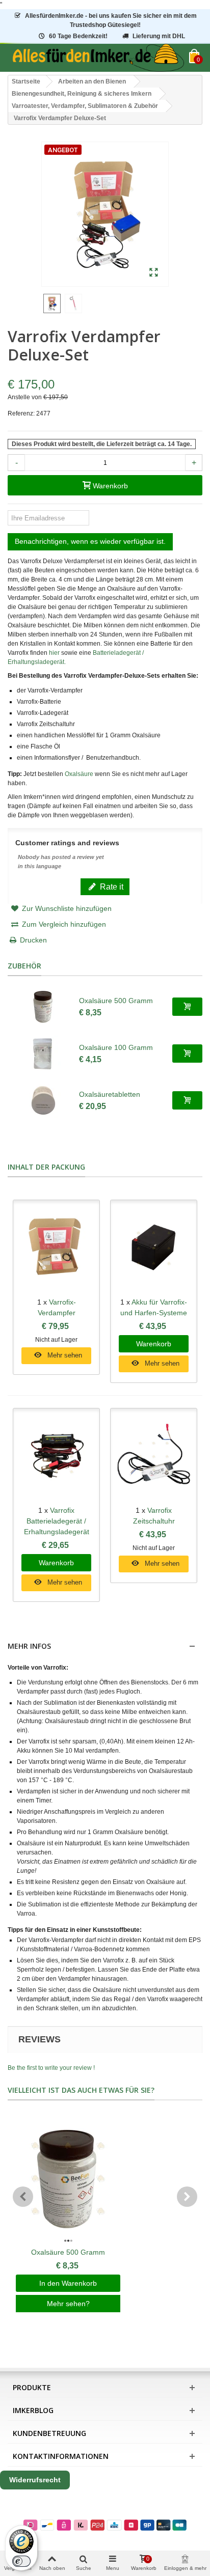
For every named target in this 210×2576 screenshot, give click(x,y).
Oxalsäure (79, 774)
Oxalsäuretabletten (110, 1094)
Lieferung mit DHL (159, 36)
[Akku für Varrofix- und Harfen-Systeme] (154, 1249)
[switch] (21, 2561)
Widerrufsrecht (35, 2480)
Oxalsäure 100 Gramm (116, 1047)
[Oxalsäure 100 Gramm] (43, 1054)
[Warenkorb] (187, 1007)
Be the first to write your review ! (51, 2068)
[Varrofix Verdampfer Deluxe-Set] (154, 273)
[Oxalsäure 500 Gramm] (43, 1007)
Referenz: (21, 413)
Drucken (33, 940)
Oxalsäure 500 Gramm (116, 1001)
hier (54, 653)
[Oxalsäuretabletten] (43, 1100)
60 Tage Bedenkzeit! (78, 36)
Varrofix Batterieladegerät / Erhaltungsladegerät (57, 1521)
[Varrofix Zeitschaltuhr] (154, 1457)
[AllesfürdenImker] (98, 58)
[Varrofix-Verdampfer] (56, 1249)
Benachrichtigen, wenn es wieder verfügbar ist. (90, 541)
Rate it (111, 887)
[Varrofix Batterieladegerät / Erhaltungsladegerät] (56, 1457)
